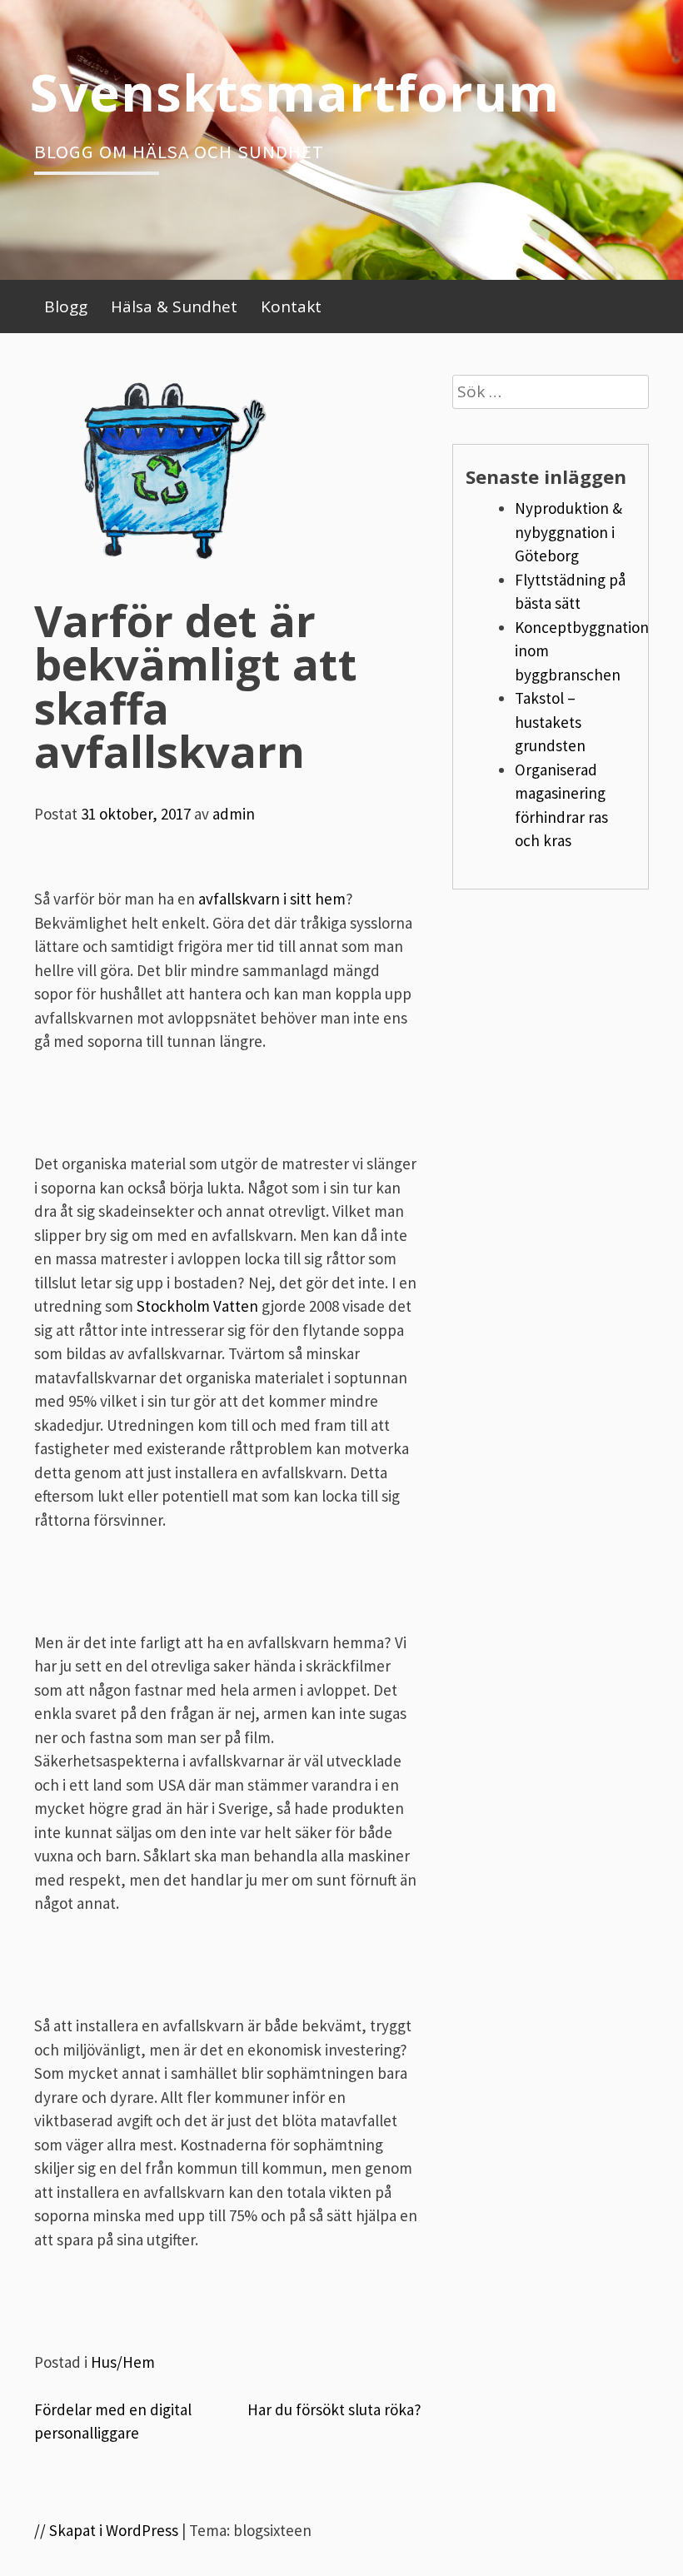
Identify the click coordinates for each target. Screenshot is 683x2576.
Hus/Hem (123, 2362)
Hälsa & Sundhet (174, 306)
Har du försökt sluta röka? (334, 2409)
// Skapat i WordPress (106, 2530)
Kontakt (291, 306)
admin (234, 814)
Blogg (66, 306)
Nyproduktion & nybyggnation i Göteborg (568, 532)
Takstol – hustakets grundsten (550, 722)
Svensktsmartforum (295, 92)
